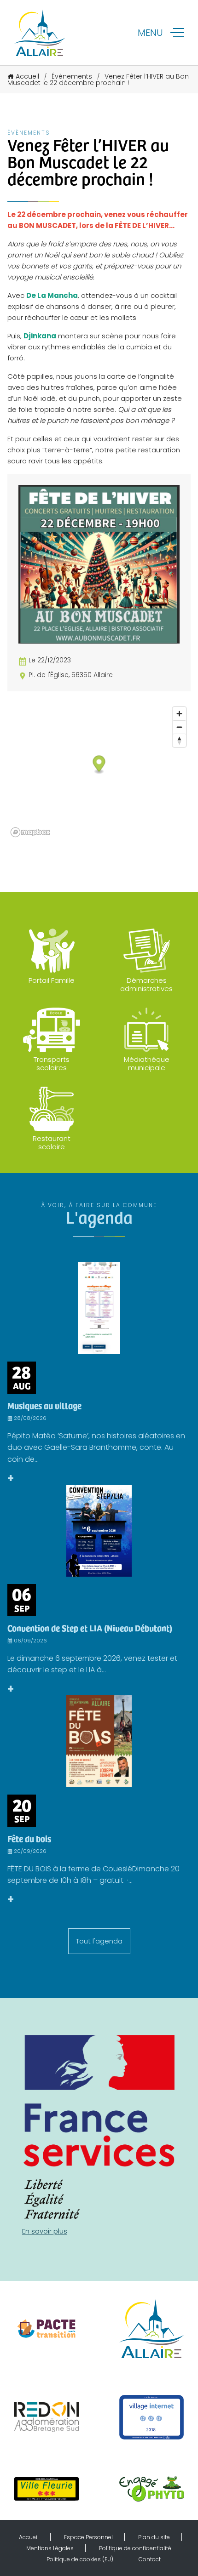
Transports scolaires (52, 1063)
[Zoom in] (179, 714)
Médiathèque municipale (147, 1063)
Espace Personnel (88, 2537)
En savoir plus (45, 2231)
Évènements (72, 76)
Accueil (27, 76)
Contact (150, 2559)
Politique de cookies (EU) (80, 2559)
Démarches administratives (146, 984)
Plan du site (154, 2537)
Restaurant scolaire (52, 1143)
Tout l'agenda (99, 1941)
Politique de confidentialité (135, 2548)
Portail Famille (52, 980)
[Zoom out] (179, 727)
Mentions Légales (50, 2548)
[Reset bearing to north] (179, 740)
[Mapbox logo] (30, 832)
